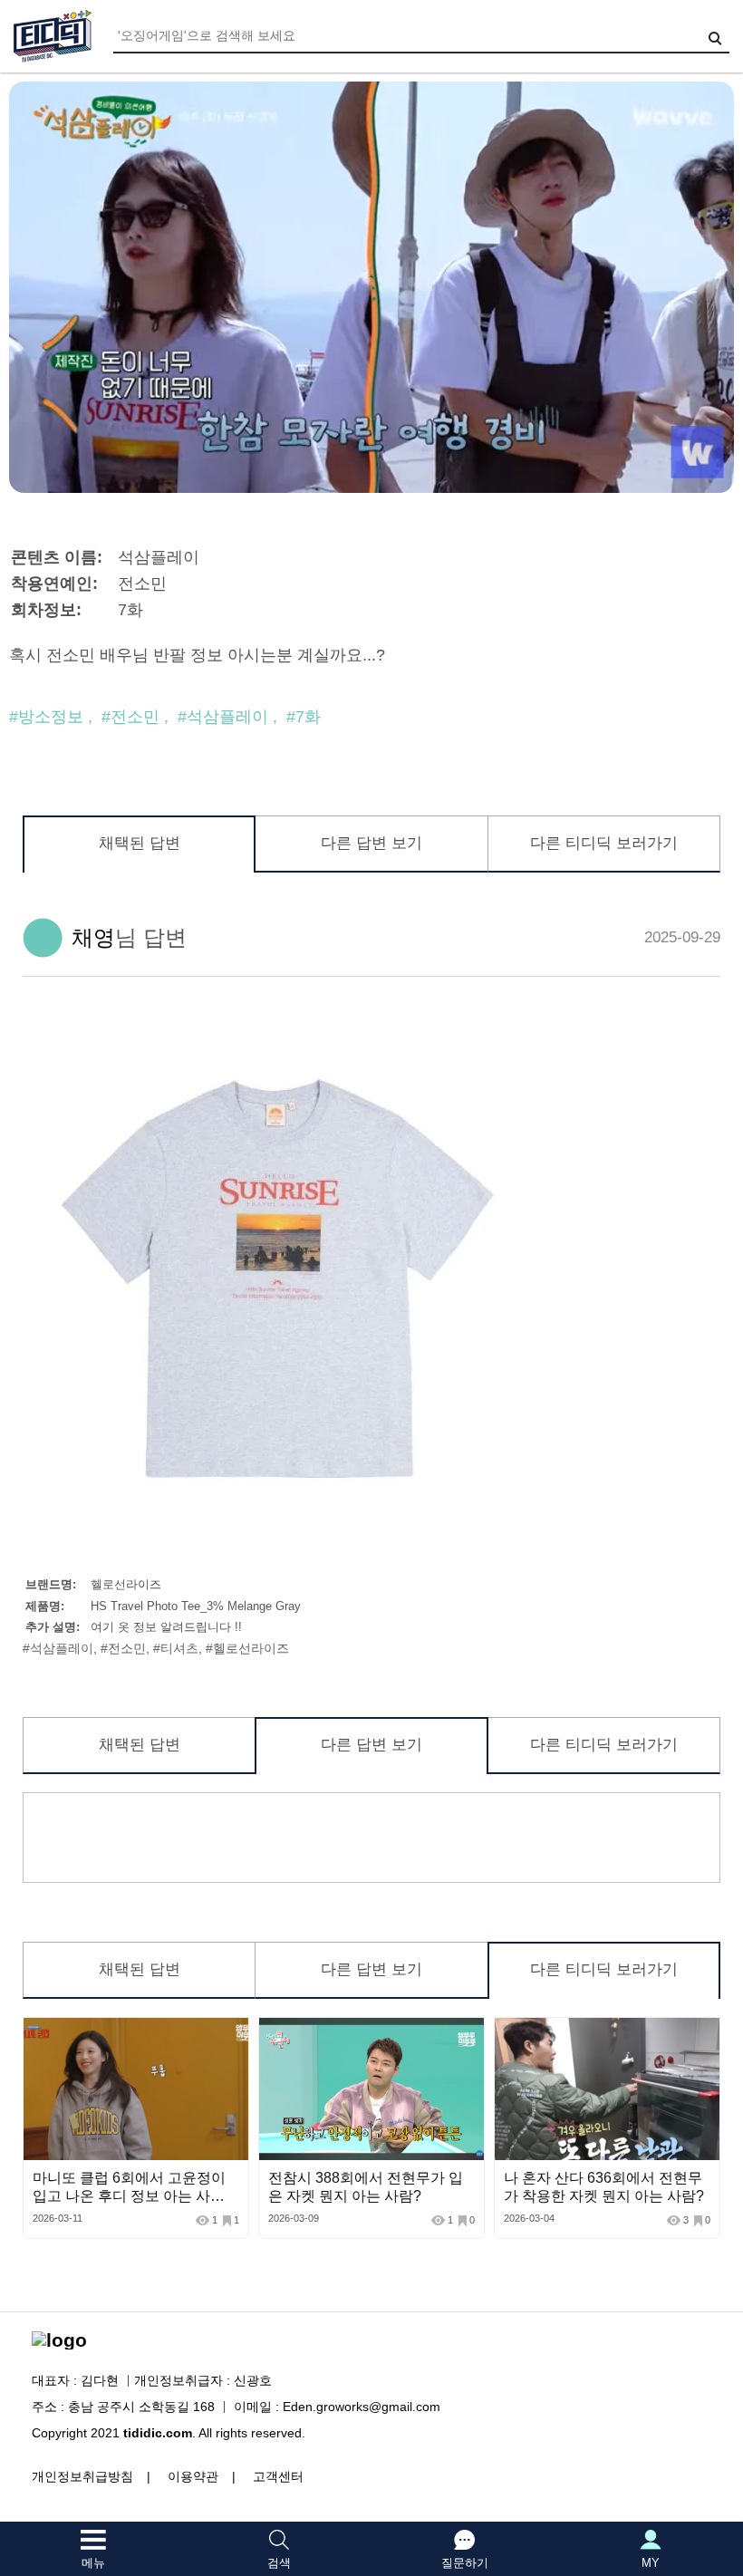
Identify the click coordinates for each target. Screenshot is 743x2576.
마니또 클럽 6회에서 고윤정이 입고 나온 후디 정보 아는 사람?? (129, 2196)
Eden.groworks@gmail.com (362, 2407)
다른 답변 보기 (371, 843)
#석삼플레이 (223, 717)
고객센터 (278, 2476)
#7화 (304, 717)
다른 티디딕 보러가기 (604, 843)
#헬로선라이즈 (247, 1648)
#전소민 (130, 717)
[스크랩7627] (466, 2036)
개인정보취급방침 (82, 2476)
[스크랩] (231, 2036)
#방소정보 (46, 717)
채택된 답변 (140, 843)
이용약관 (193, 2476)
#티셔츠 (176, 1648)
